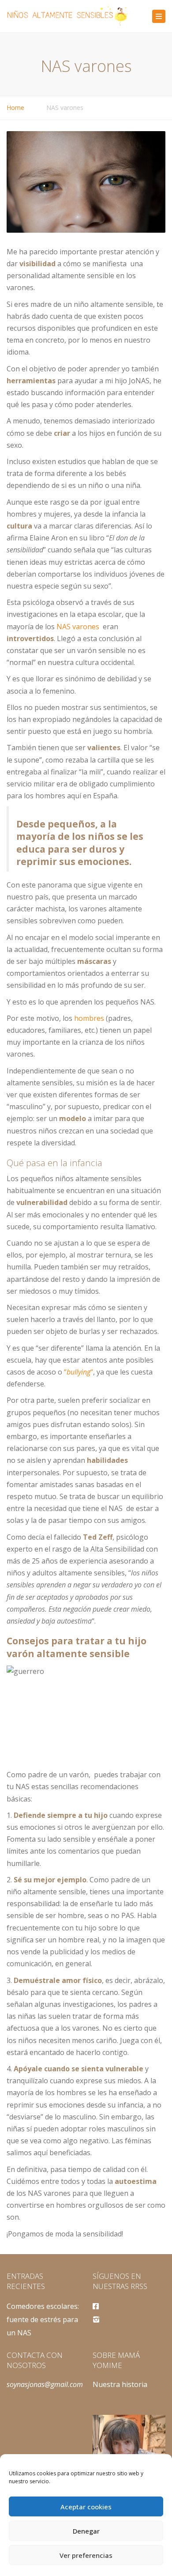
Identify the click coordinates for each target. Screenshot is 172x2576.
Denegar (86, 2531)
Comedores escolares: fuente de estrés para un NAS (43, 2320)
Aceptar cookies (86, 2507)
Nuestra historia (120, 2384)
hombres (89, 1018)
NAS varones (78, 627)
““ (79, 1372)
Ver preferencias (86, 2555)
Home (15, 108)
